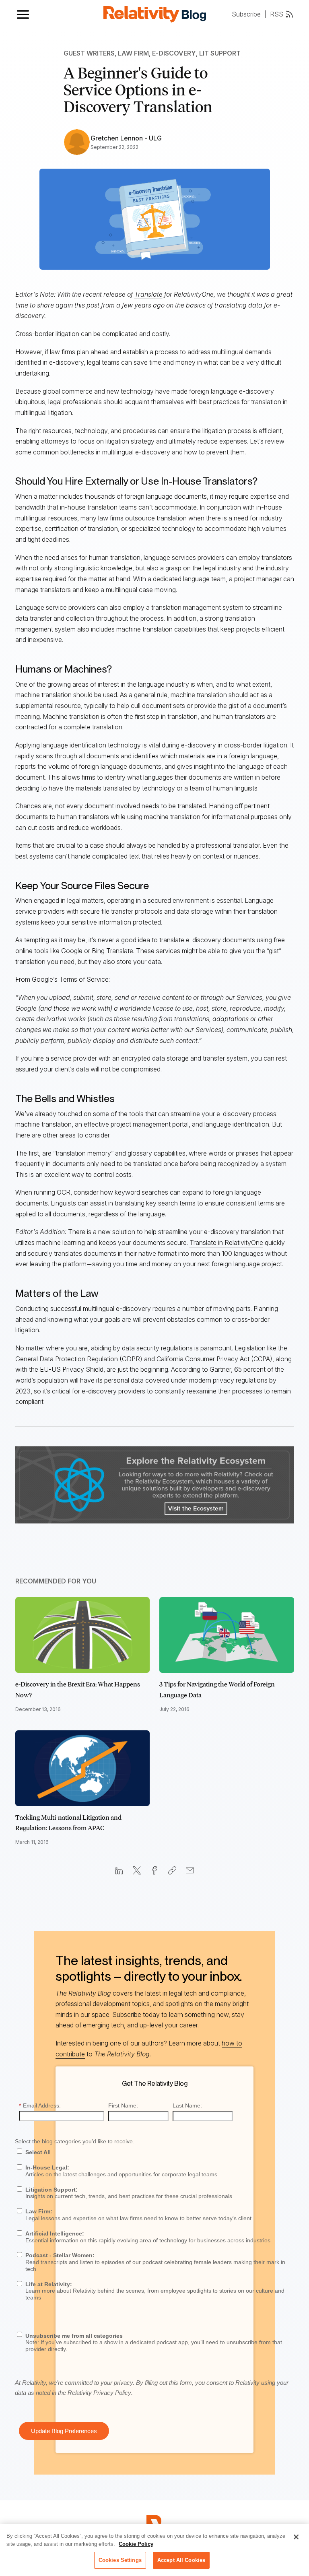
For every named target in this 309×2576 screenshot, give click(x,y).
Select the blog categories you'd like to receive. (75, 2141)
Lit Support (220, 53)
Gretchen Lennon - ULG (126, 138)
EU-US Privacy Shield (72, 1369)
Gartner (220, 1369)
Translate (148, 294)
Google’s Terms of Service (70, 979)
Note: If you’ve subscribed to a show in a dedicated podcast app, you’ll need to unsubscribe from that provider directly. (154, 2343)
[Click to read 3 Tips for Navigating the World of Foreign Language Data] (227, 1635)
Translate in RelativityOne (226, 1243)
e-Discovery (174, 53)
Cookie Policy (136, 2544)
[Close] (296, 2537)
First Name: (123, 2105)
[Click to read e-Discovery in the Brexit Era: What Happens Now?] (83, 1635)
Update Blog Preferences (64, 2431)
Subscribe (246, 14)
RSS (277, 14)
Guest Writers (89, 53)
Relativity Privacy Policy (99, 2393)
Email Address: (40, 2105)
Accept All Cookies (181, 2560)
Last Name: (187, 2105)
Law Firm (133, 53)
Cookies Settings (120, 2560)
